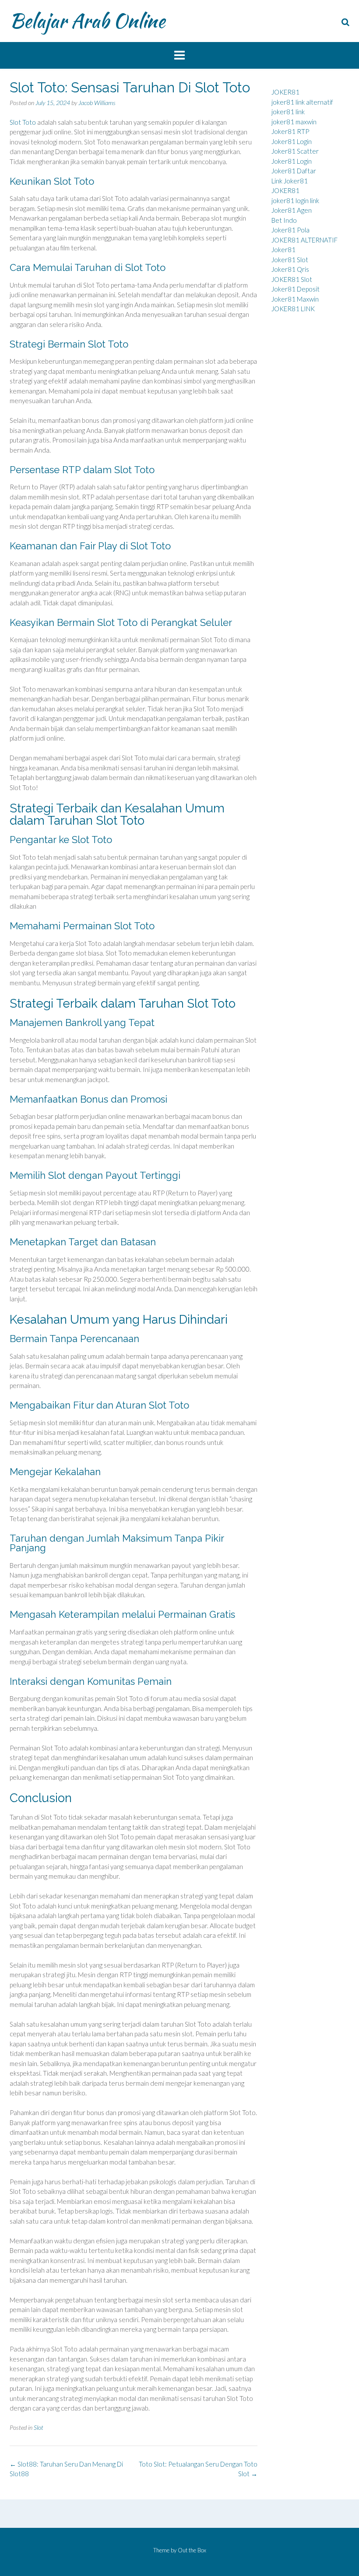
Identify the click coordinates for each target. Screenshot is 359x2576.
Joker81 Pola (290, 230)
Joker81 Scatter (295, 151)
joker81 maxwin (294, 122)
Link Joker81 (290, 181)
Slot (39, 2427)
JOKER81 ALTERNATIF (304, 240)
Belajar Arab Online (87, 21)
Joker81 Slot (290, 260)
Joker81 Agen (292, 210)
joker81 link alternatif (302, 102)
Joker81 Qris (290, 269)
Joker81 (283, 250)
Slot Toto (23, 122)
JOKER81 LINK (293, 309)
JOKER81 (285, 92)
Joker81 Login (292, 141)
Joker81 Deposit (296, 289)
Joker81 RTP (290, 131)
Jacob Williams (97, 103)
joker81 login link (295, 200)
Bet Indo (284, 220)
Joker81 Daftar (294, 171)
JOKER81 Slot (292, 279)
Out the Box (192, 2550)
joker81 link (288, 112)
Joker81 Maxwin (295, 299)
